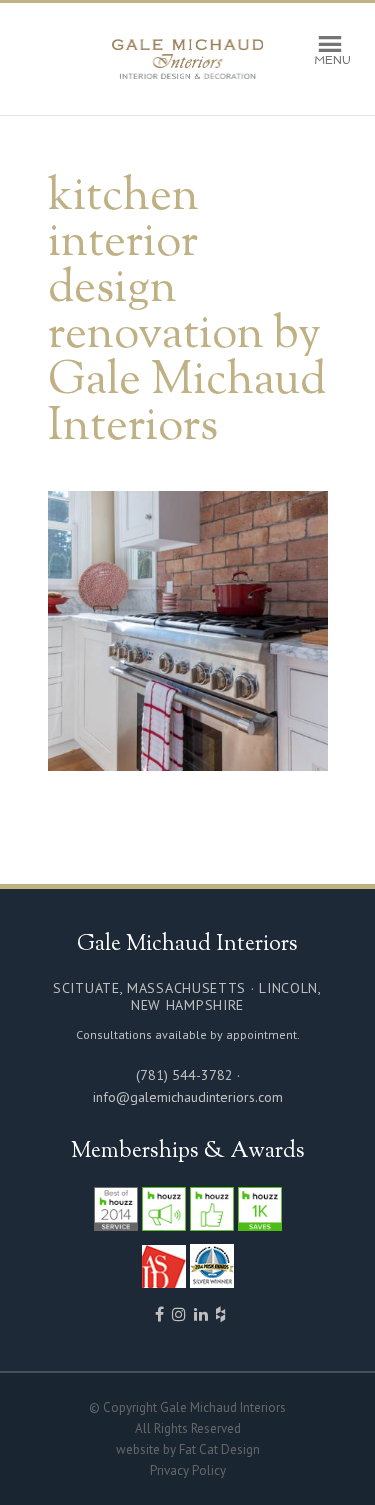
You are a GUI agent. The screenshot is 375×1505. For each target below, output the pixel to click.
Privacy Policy (188, 1470)
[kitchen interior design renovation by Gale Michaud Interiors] (188, 761)
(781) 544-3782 (184, 1075)
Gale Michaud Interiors (188, 59)
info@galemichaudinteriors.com (188, 1097)
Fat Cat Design (219, 1449)
